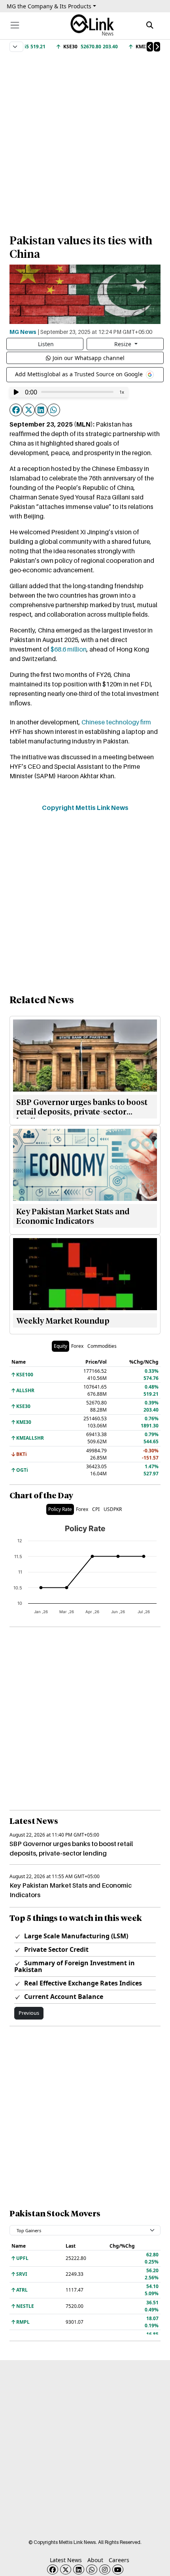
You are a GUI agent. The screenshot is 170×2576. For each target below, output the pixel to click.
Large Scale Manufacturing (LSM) (75, 1936)
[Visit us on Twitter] (66, 2569)
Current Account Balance (63, 1997)
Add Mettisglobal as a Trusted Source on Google (80, 374)
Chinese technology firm (116, 722)
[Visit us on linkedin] (79, 2569)
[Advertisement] (85, 139)
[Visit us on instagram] (105, 2569)
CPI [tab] (96, 1509)
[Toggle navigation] (15, 25)
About (95, 2560)
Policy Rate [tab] (60, 1509)
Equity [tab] (60, 1346)
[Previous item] (150, 47)
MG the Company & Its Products (49, 6)
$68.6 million (69, 649)
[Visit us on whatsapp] (92, 2569)
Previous (29, 2013)
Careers (119, 2560)
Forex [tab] (77, 1346)
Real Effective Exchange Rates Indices (82, 1983)
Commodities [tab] (102, 1346)
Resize (124, 344)
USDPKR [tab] (113, 1509)
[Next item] (157, 47)
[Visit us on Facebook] (53, 2569)
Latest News (66, 2560)
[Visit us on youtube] (118, 2569)
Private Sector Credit (56, 1949)
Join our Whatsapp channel (89, 358)
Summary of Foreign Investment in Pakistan (75, 1966)
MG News (23, 332)
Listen (46, 344)
